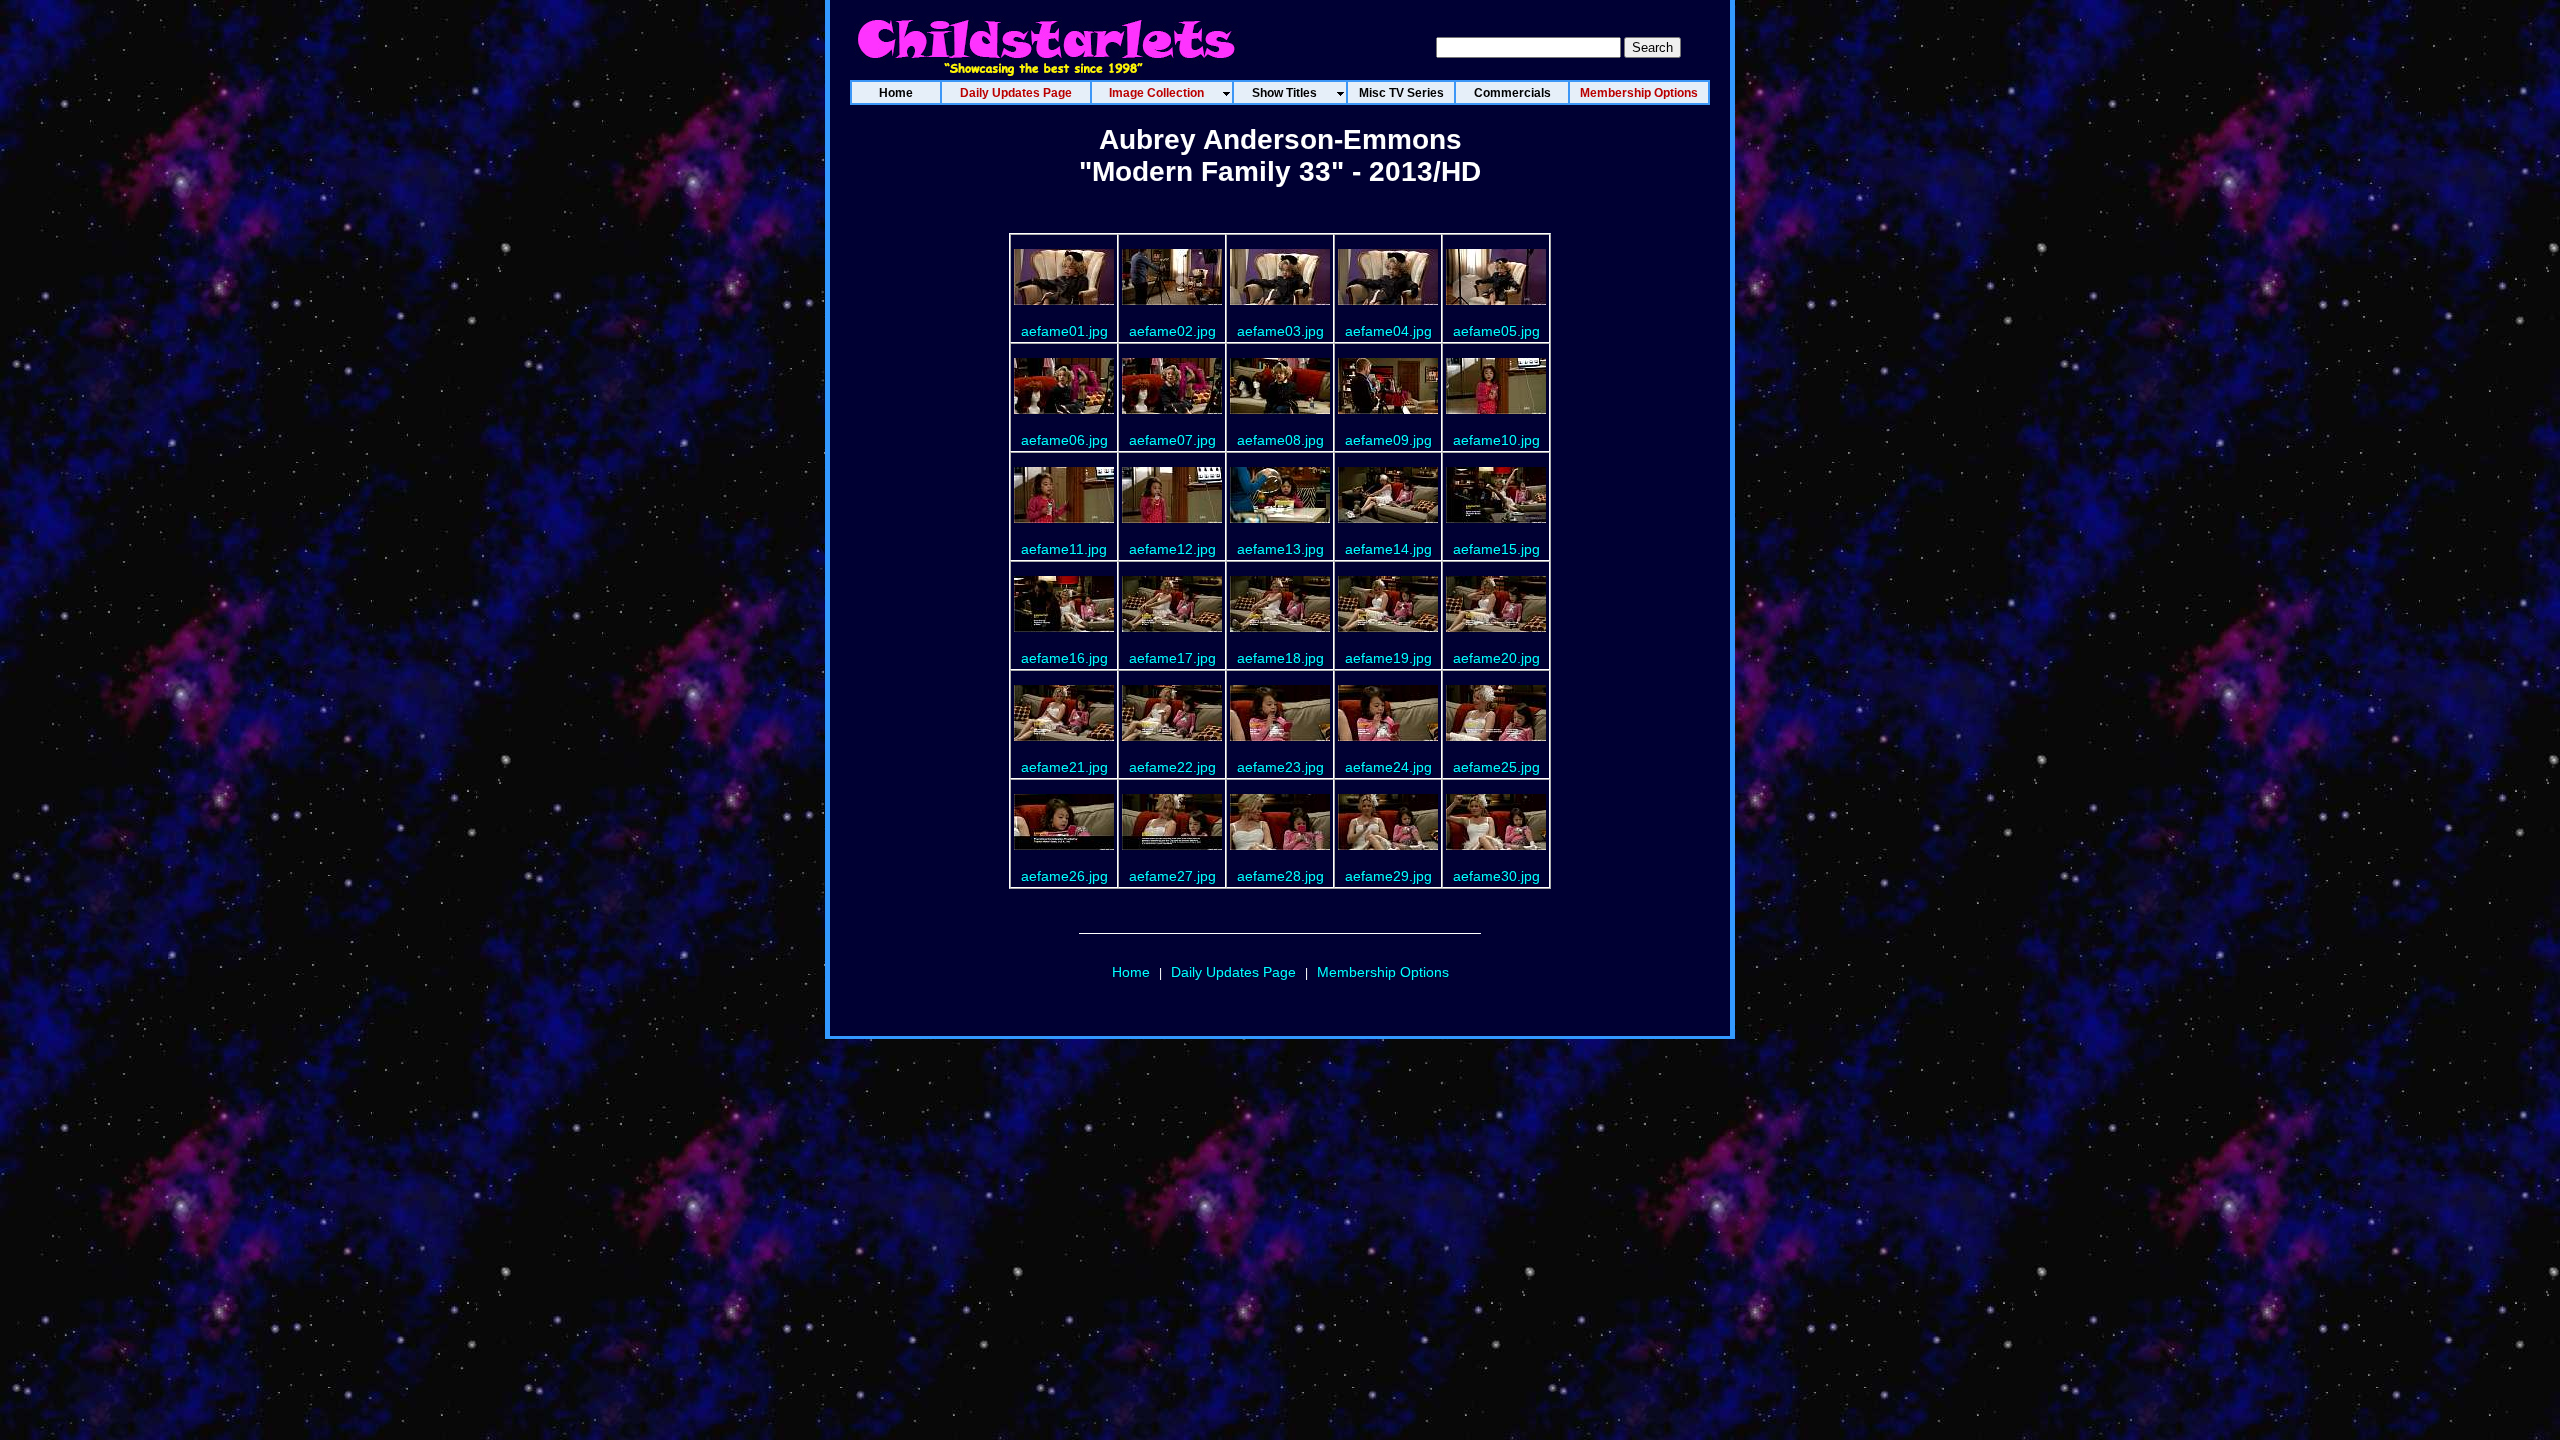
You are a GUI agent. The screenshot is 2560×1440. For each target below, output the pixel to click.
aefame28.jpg (1280, 876)
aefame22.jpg (1172, 767)
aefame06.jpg (1064, 440)
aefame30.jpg (1496, 876)
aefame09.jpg (1388, 440)
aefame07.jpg (1172, 440)
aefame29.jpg (1388, 876)
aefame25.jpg (1496, 767)
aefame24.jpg (1388, 767)
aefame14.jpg (1388, 549)
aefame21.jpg (1064, 767)
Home (1131, 972)
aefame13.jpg (1280, 549)
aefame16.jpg (1064, 658)
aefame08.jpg (1280, 440)
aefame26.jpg (1064, 876)
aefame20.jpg (1496, 658)
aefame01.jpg (1064, 331)
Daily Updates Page (1233, 972)
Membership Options (1383, 972)
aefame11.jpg (1064, 549)
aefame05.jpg (1496, 331)
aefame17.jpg (1172, 658)
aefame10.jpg (1496, 440)
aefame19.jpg (1388, 658)
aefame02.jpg (1172, 331)
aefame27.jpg (1172, 876)
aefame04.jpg (1388, 331)
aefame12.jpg (1172, 549)
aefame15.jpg (1496, 549)
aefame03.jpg (1280, 331)
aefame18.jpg (1280, 658)
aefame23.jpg (1280, 767)
